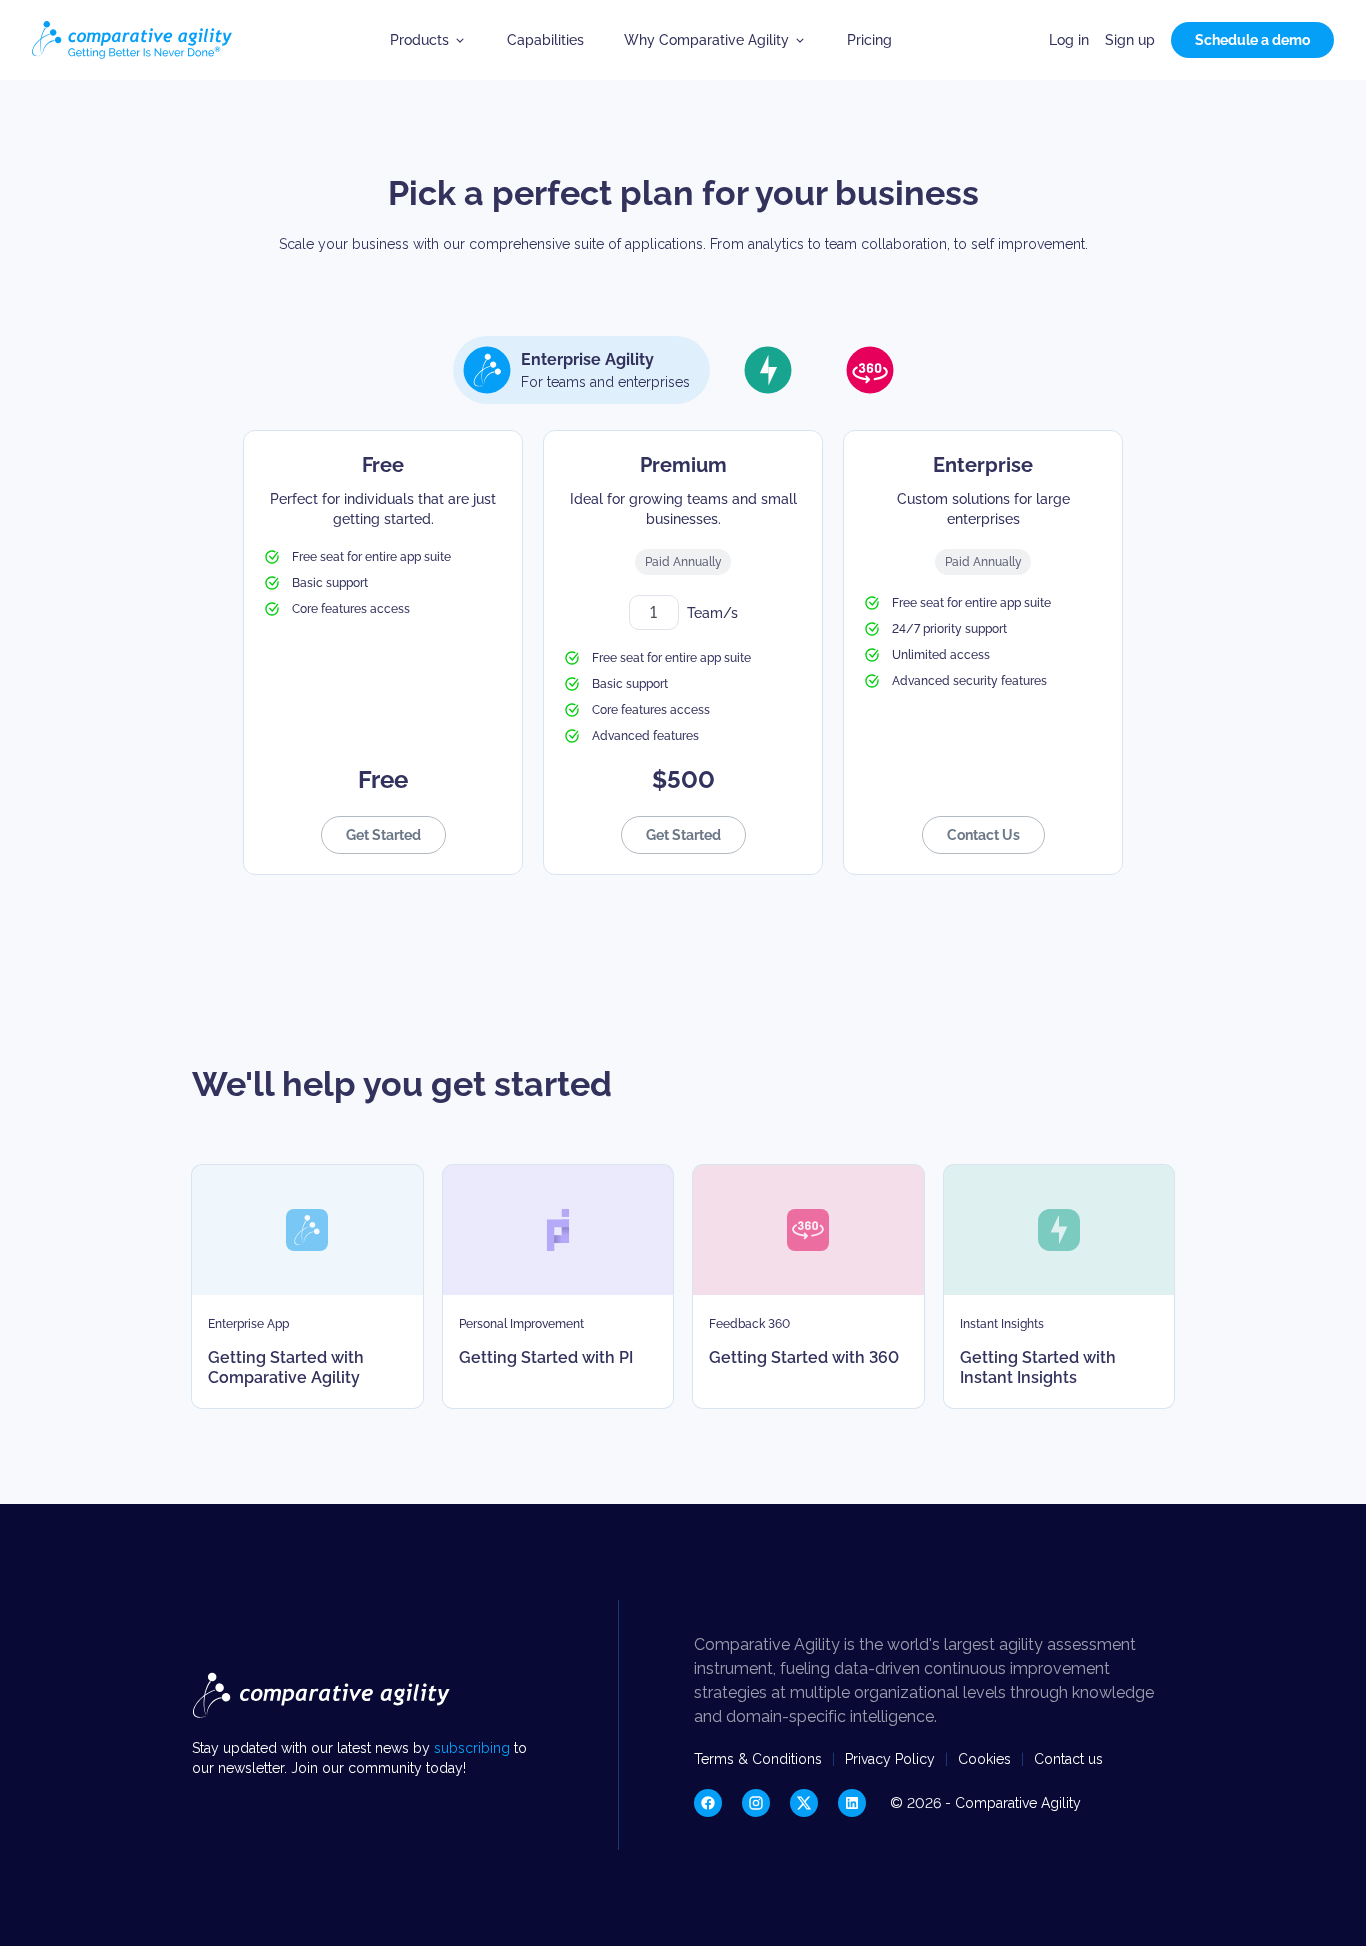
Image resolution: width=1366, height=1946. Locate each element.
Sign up (1130, 40)
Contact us (1068, 1759)
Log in (1069, 40)
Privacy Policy (890, 1759)
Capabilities (545, 40)
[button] (428, 40)
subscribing (474, 1748)
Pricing (869, 40)
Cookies (984, 1759)
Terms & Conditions (758, 1759)
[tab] (581, 370)
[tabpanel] (683, 652)
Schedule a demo (1252, 40)
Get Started (383, 835)
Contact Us (983, 835)
